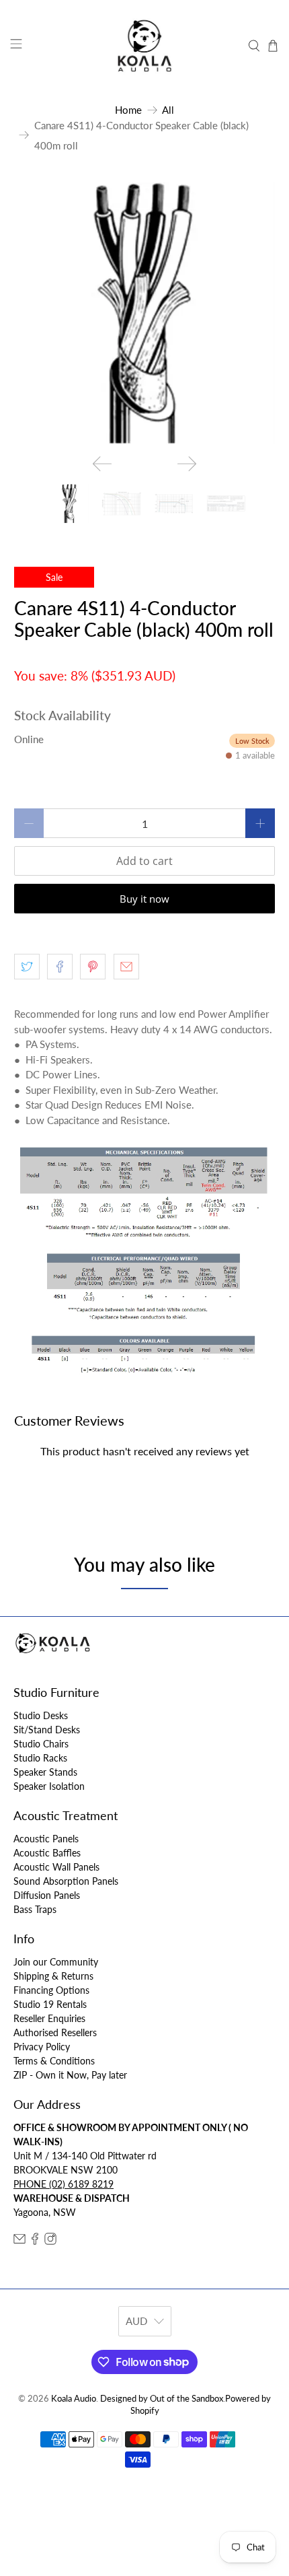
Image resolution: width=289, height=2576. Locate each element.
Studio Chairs (41, 1744)
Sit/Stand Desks (47, 1730)
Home (128, 110)
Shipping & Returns (53, 1976)
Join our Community (56, 1962)
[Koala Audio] (145, 46)
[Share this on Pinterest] (93, 967)
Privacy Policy (42, 2047)
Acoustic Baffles (47, 1853)
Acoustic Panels (46, 1839)
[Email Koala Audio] (19, 2241)
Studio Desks (41, 1715)
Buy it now (144, 899)
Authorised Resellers (55, 2032)
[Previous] (102, 464)
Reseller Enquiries (49, 2018)
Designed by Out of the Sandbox (162, 2399)
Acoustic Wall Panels (56, 1867)
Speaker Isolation (49, 1786)
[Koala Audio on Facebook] (35, 2241)
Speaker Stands (45, 1772)
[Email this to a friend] (126, 967)
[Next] (187, 464)
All (168, 110)
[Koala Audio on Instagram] (50, 2241)
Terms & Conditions (54, 2061)
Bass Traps (35, 1909)
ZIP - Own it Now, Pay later (70, 2075)
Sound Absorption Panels (66, 1881)
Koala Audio (74, 2399)
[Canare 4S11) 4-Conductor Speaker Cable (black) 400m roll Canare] (145, 313)
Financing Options (51, 1990)
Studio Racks (40, 1758)
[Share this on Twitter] (27, 967)
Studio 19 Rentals (50, 2004)
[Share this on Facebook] (60, 967)
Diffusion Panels (47, 1895)
